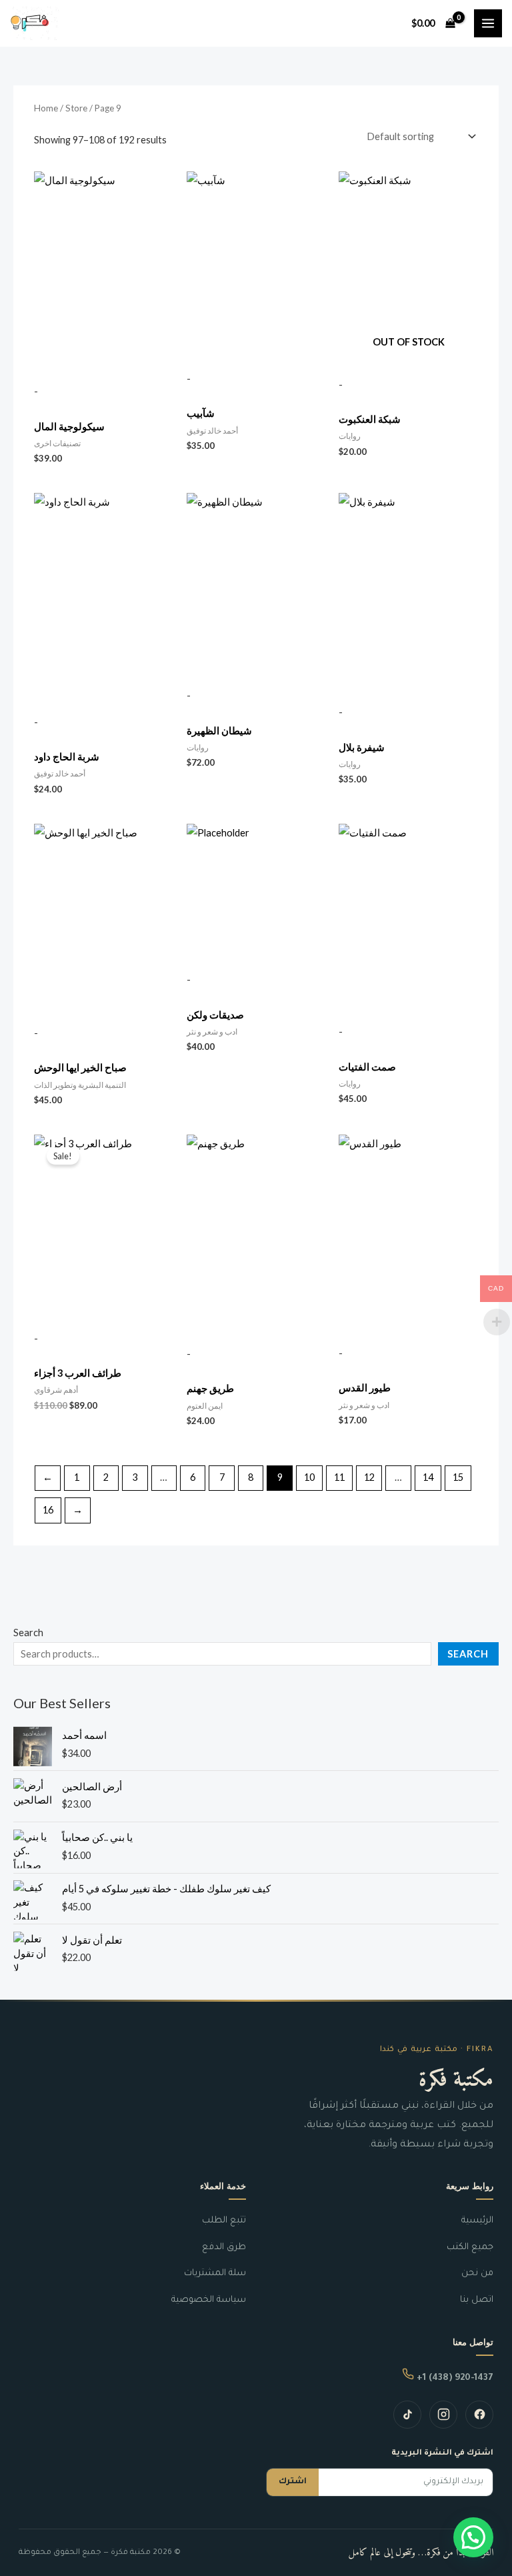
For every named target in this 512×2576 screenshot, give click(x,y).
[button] (473, 2537)
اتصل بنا (477, 2300)
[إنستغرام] (443, 2415)
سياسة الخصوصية (209, 2300)
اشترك (293, 2482)
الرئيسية (477, 2221)
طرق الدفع (224, 2247)
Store (76, 108)
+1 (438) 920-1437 (454, 2378)
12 (369, 1477)
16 (48, 1510)
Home (46, 108)
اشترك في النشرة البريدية (442, 2454)
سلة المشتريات (215, 2274)
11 (339, 1477)
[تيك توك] (407, 2415)
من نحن (477, 2274)
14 (428, 1477)
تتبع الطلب (224, 2221)
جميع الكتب (470, 2247)
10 (309, 1477)
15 (458, 1477)
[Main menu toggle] (488, 23)
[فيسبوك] (479, 2415)
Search (28, 1633)
